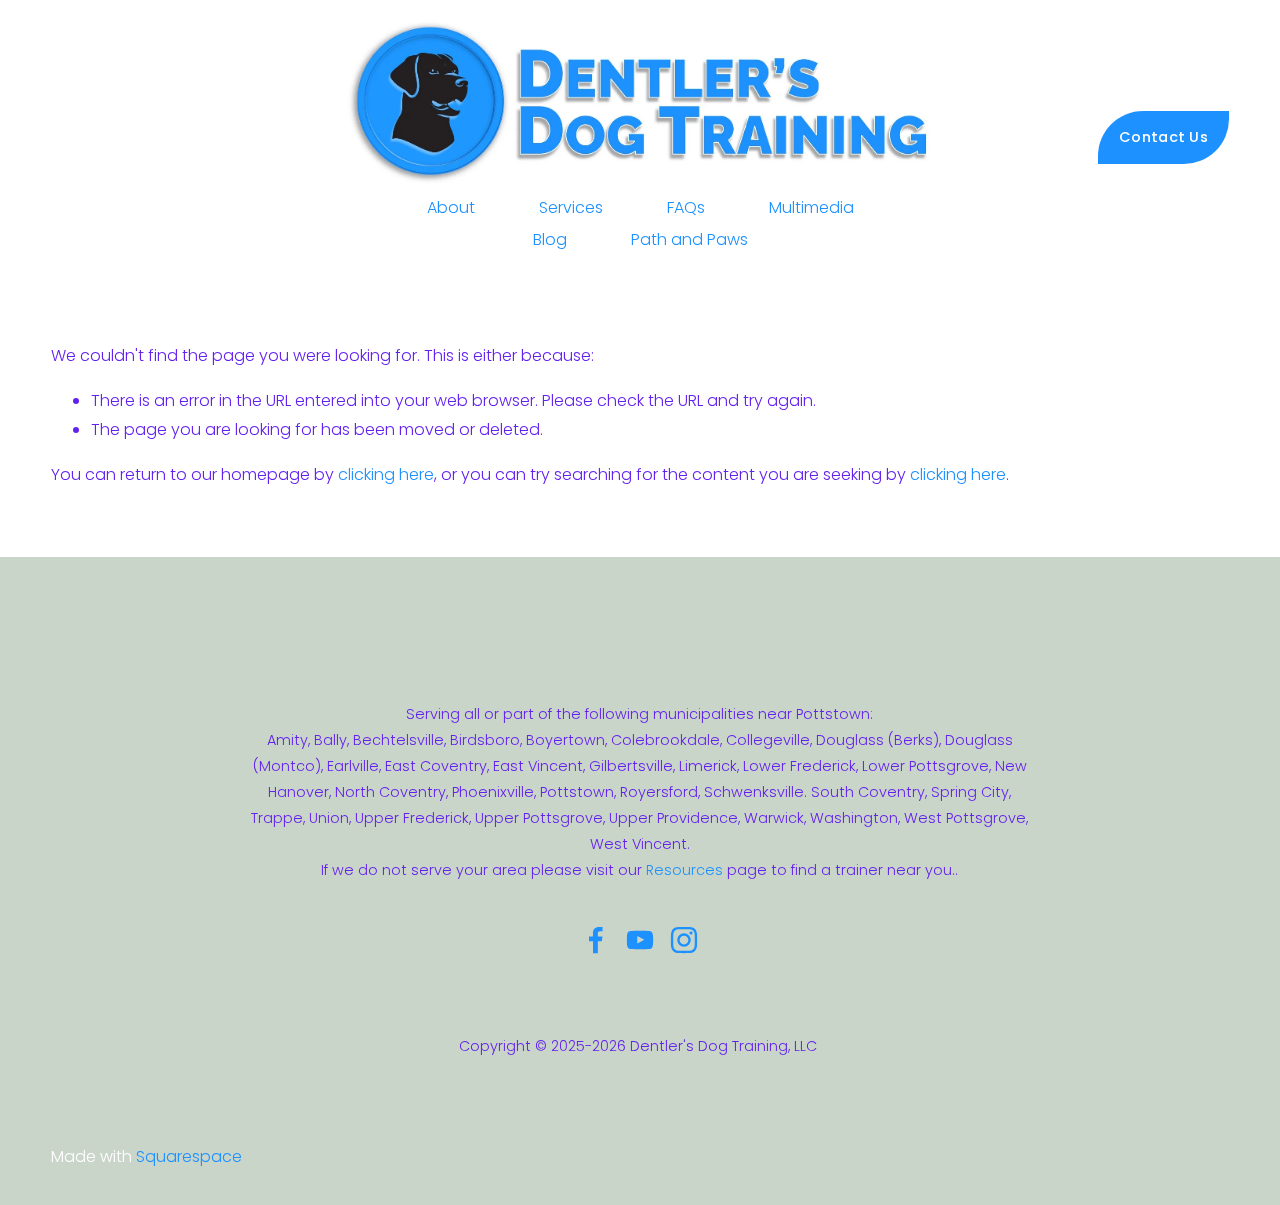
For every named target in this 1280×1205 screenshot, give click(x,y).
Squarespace (189, 1156)
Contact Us (1163, 137)
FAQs (686, 207)
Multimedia (811, 207)
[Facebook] (596, 940)
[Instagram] (684, 940)
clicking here (386, 474)
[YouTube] (640, 940)
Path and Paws (689, 239)
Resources (684, 870)
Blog (550, 239)
